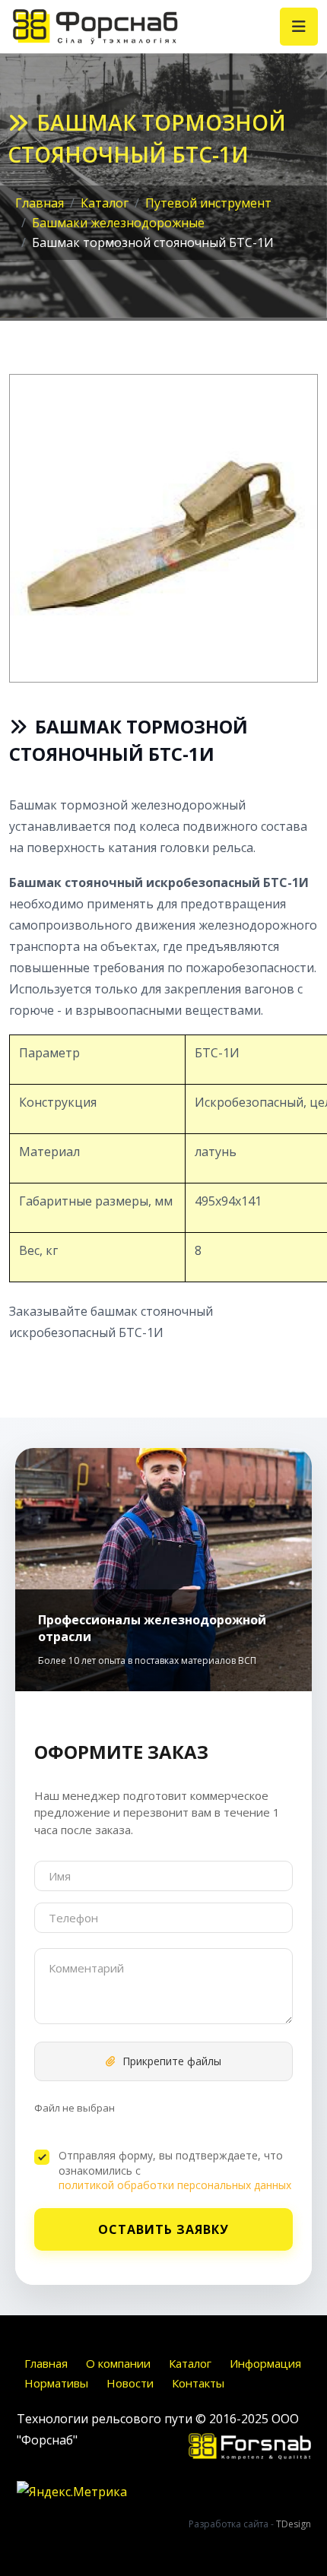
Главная (46, 2363)
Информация (265, 2363)
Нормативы (56, 2383)
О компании (118, 2363)
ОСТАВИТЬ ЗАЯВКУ (163, 2229)
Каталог (190, 2363)
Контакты (198, 2383)
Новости (130, 2383)
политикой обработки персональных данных (175, 2185)
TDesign (294, 2524)
